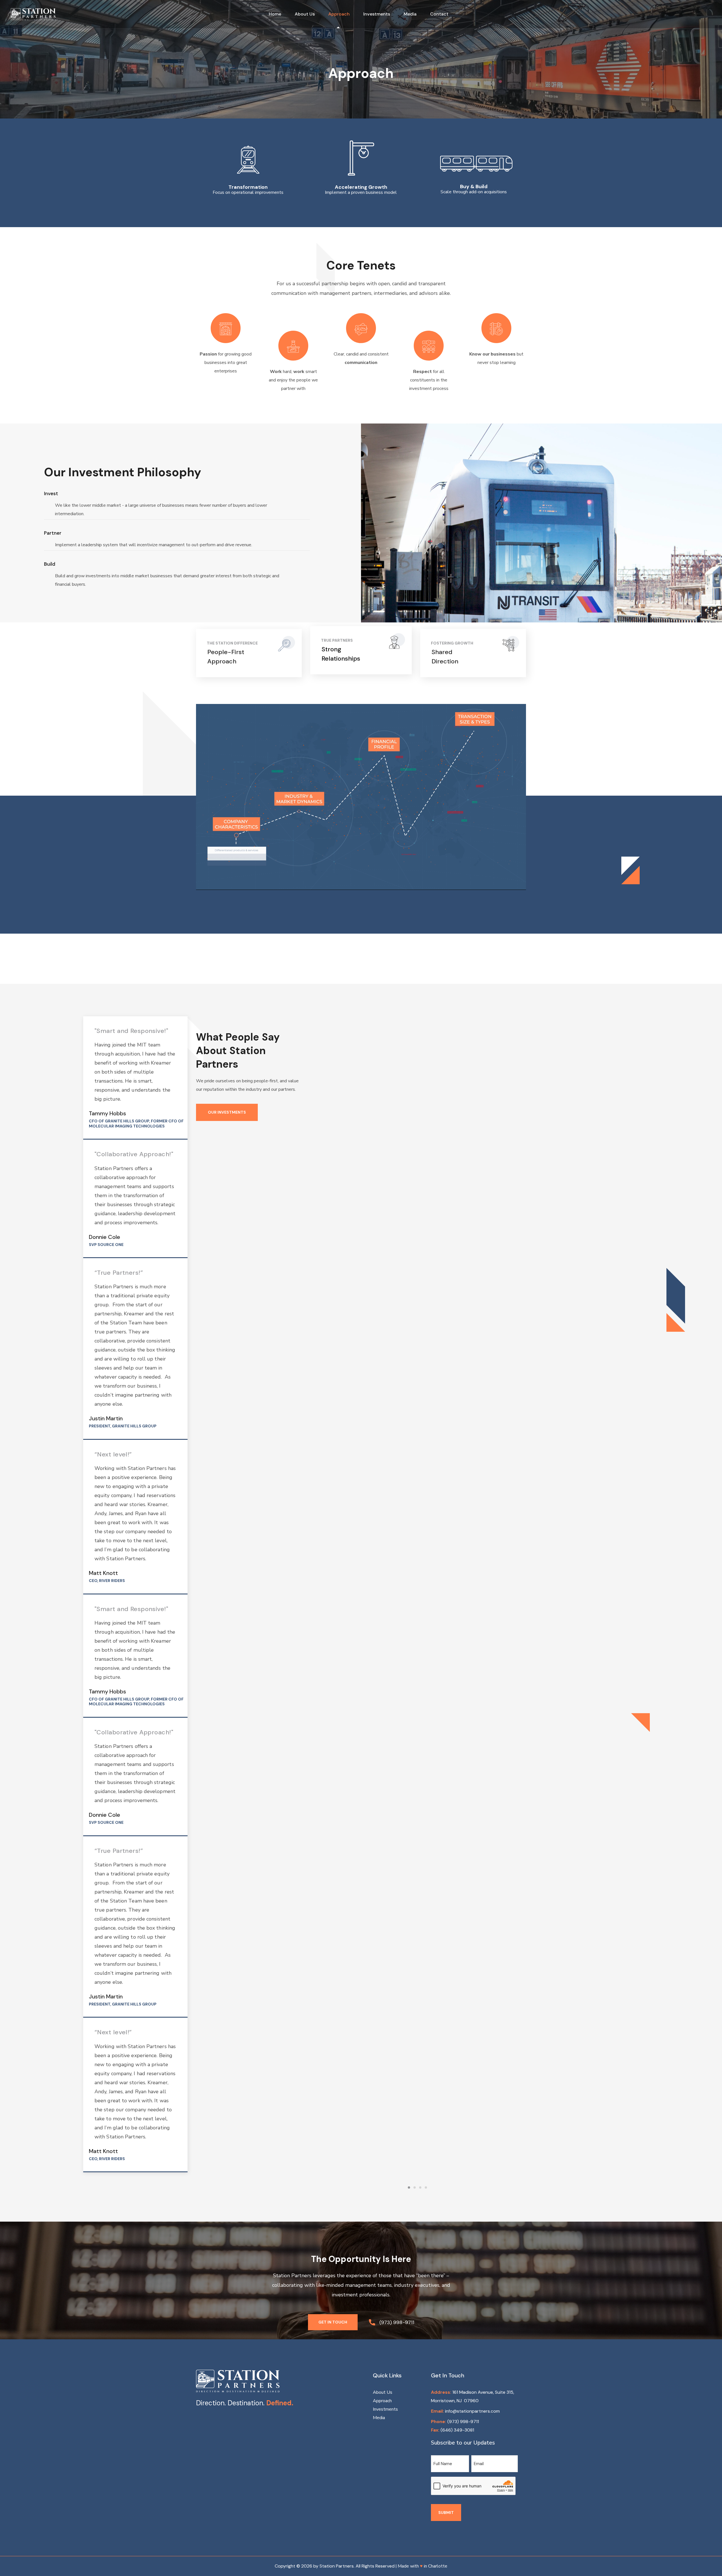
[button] (333, 2322)
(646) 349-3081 (457, 2430)
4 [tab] (426, 2187)
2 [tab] (415, 2187)
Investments (385, 2409)
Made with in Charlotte (422, 2566)
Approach (382, 2401)
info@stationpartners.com (472, 2411)
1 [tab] (409, 2187)
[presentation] (409, 2187)
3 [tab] (420, 2187)
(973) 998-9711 (463, 2422)
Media (379, 2418)
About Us (383, 2392)
